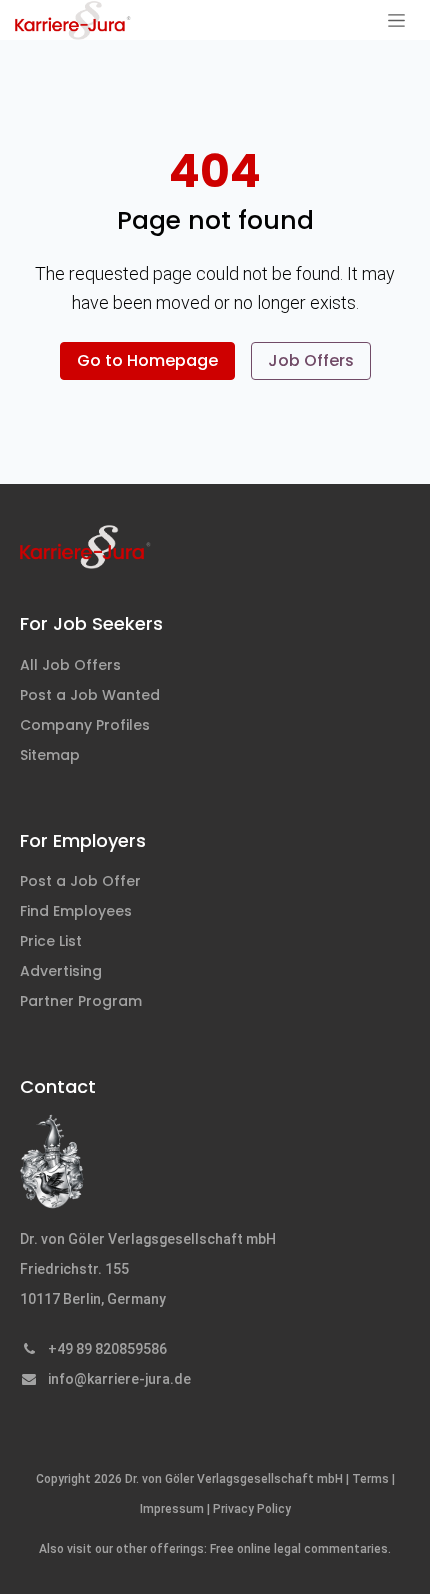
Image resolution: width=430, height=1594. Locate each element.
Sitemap (50, 755)
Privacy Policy (252, 1509)
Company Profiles (85, 725)
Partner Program (81, 1001)
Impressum (172, 1509)
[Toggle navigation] (396, 20)
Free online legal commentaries (299, 1549)
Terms (370, 1479)
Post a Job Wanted (90, 695)
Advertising (61, 971)
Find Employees (76, 911)
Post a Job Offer (80, 881)
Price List (51, 941)
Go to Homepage (147, 360)
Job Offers (311, 360)
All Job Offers (70, 665)
